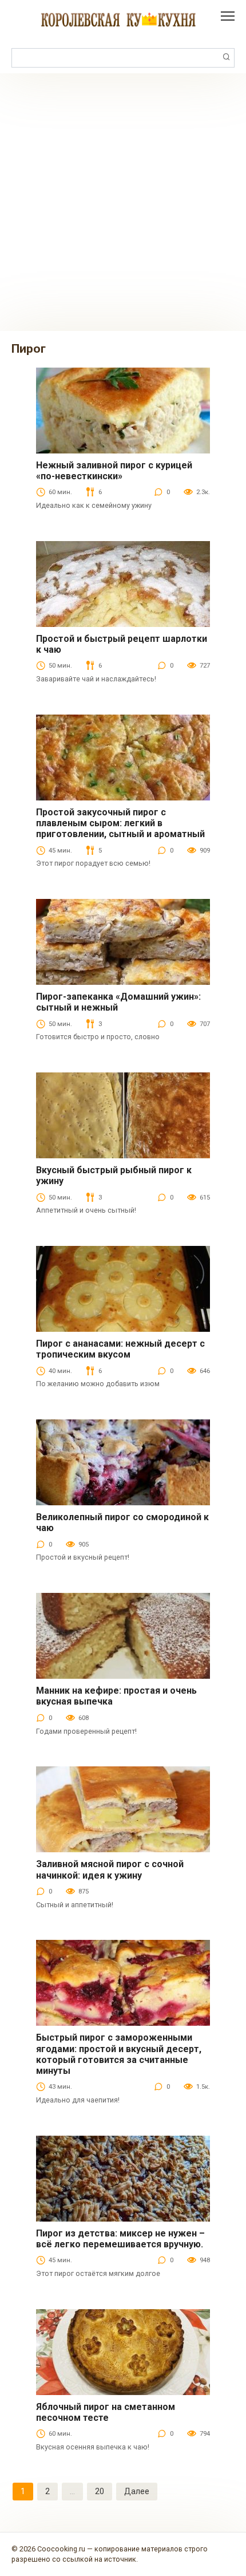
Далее (137, 2491)
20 (100, 2491)
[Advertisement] (123, 202)
